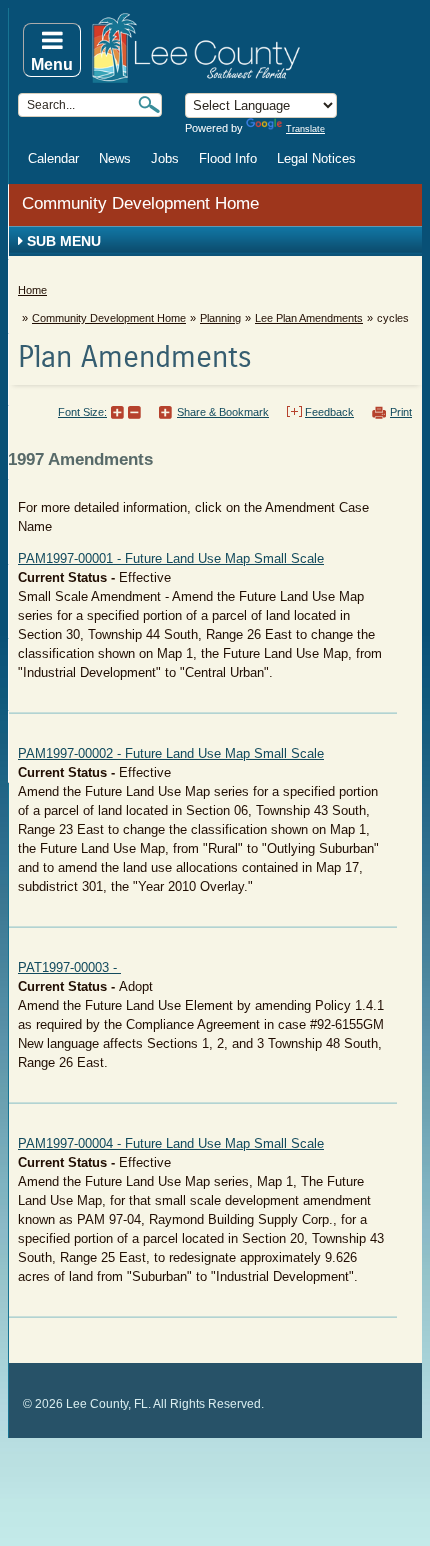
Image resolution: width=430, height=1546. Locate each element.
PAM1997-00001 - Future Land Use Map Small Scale (171, 558)
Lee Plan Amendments (309, 318)
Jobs (165, 158)
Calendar (53, 158)
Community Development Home (140, 203)
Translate (305, 129)
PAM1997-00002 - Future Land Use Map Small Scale (171, 753)
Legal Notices (316, 158)
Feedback (329, 412)
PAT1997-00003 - (69, 967)
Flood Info (228, 158)
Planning (220, 318)
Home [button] (255, 48)
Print (401, 412)
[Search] (149, 104)
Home (32, 290)
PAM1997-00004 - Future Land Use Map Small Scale (171, 1143)
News (115, 158)
